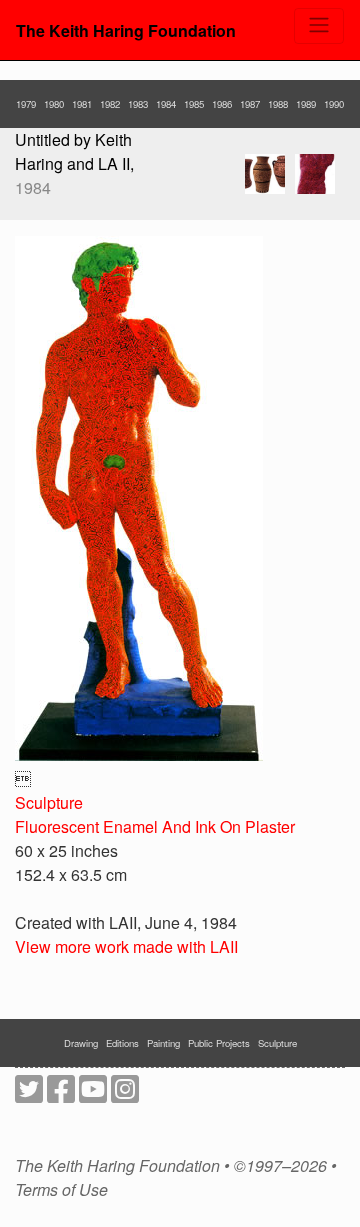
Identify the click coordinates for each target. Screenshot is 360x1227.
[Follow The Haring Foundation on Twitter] (29, 1094)
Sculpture (49, 802)
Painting (163, 1043)
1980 (54, 104)
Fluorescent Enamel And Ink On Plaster (155, 826)
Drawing (81, 1043)
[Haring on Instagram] (125, 1094)
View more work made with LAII (126, 946)
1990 (334, 104)
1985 (194, 104)
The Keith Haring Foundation (126, 30)
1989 (306, 104)
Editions (122, 1043)
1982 (110, 104)
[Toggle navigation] (319, 26)
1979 (26, 104)
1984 (166, 104)
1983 (138, 104)
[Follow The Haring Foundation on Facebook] (61, 1094)
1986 (222, 104)
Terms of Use (61, 1190)
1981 (82, 104)
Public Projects (219, 1043)
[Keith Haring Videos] (93, 1094)
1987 (250, 104)
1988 (278, 104)
